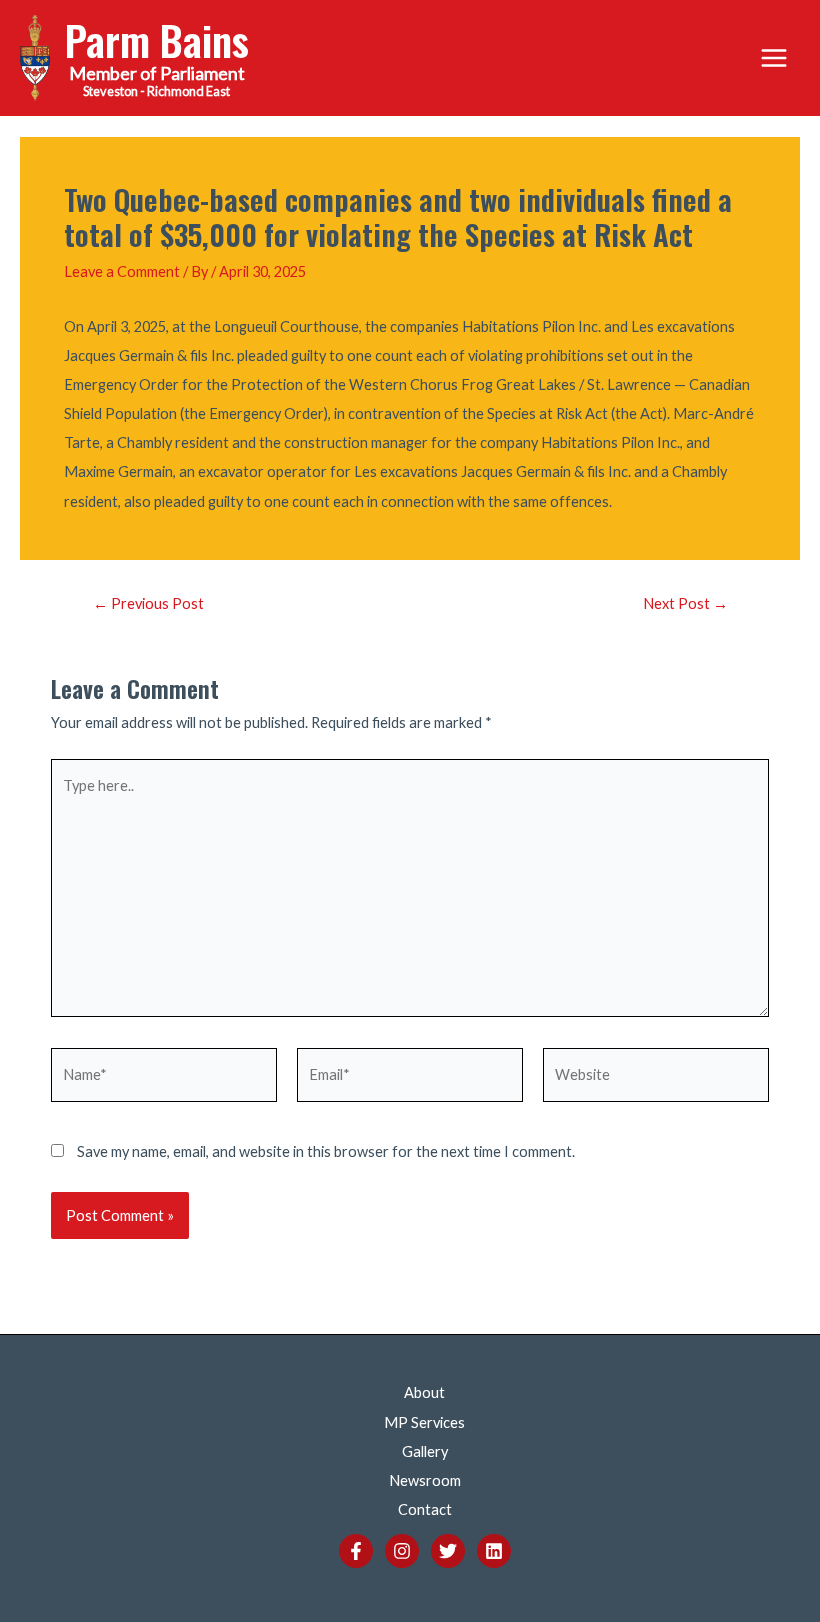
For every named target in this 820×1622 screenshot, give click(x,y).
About (424, 1392)
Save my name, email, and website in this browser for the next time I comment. (326, 1151)
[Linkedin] (494, 1551)
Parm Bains (157, 39)
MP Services (424, 1422)
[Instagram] (402, 1551)
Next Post (685, 604)
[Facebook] (356, 1551)
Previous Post (148, 604)
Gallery (425, 1451)
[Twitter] (448, 1551)
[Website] (656, 1078)
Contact (425, 1509)
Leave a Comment (122, 271)
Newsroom (425, 1480)
